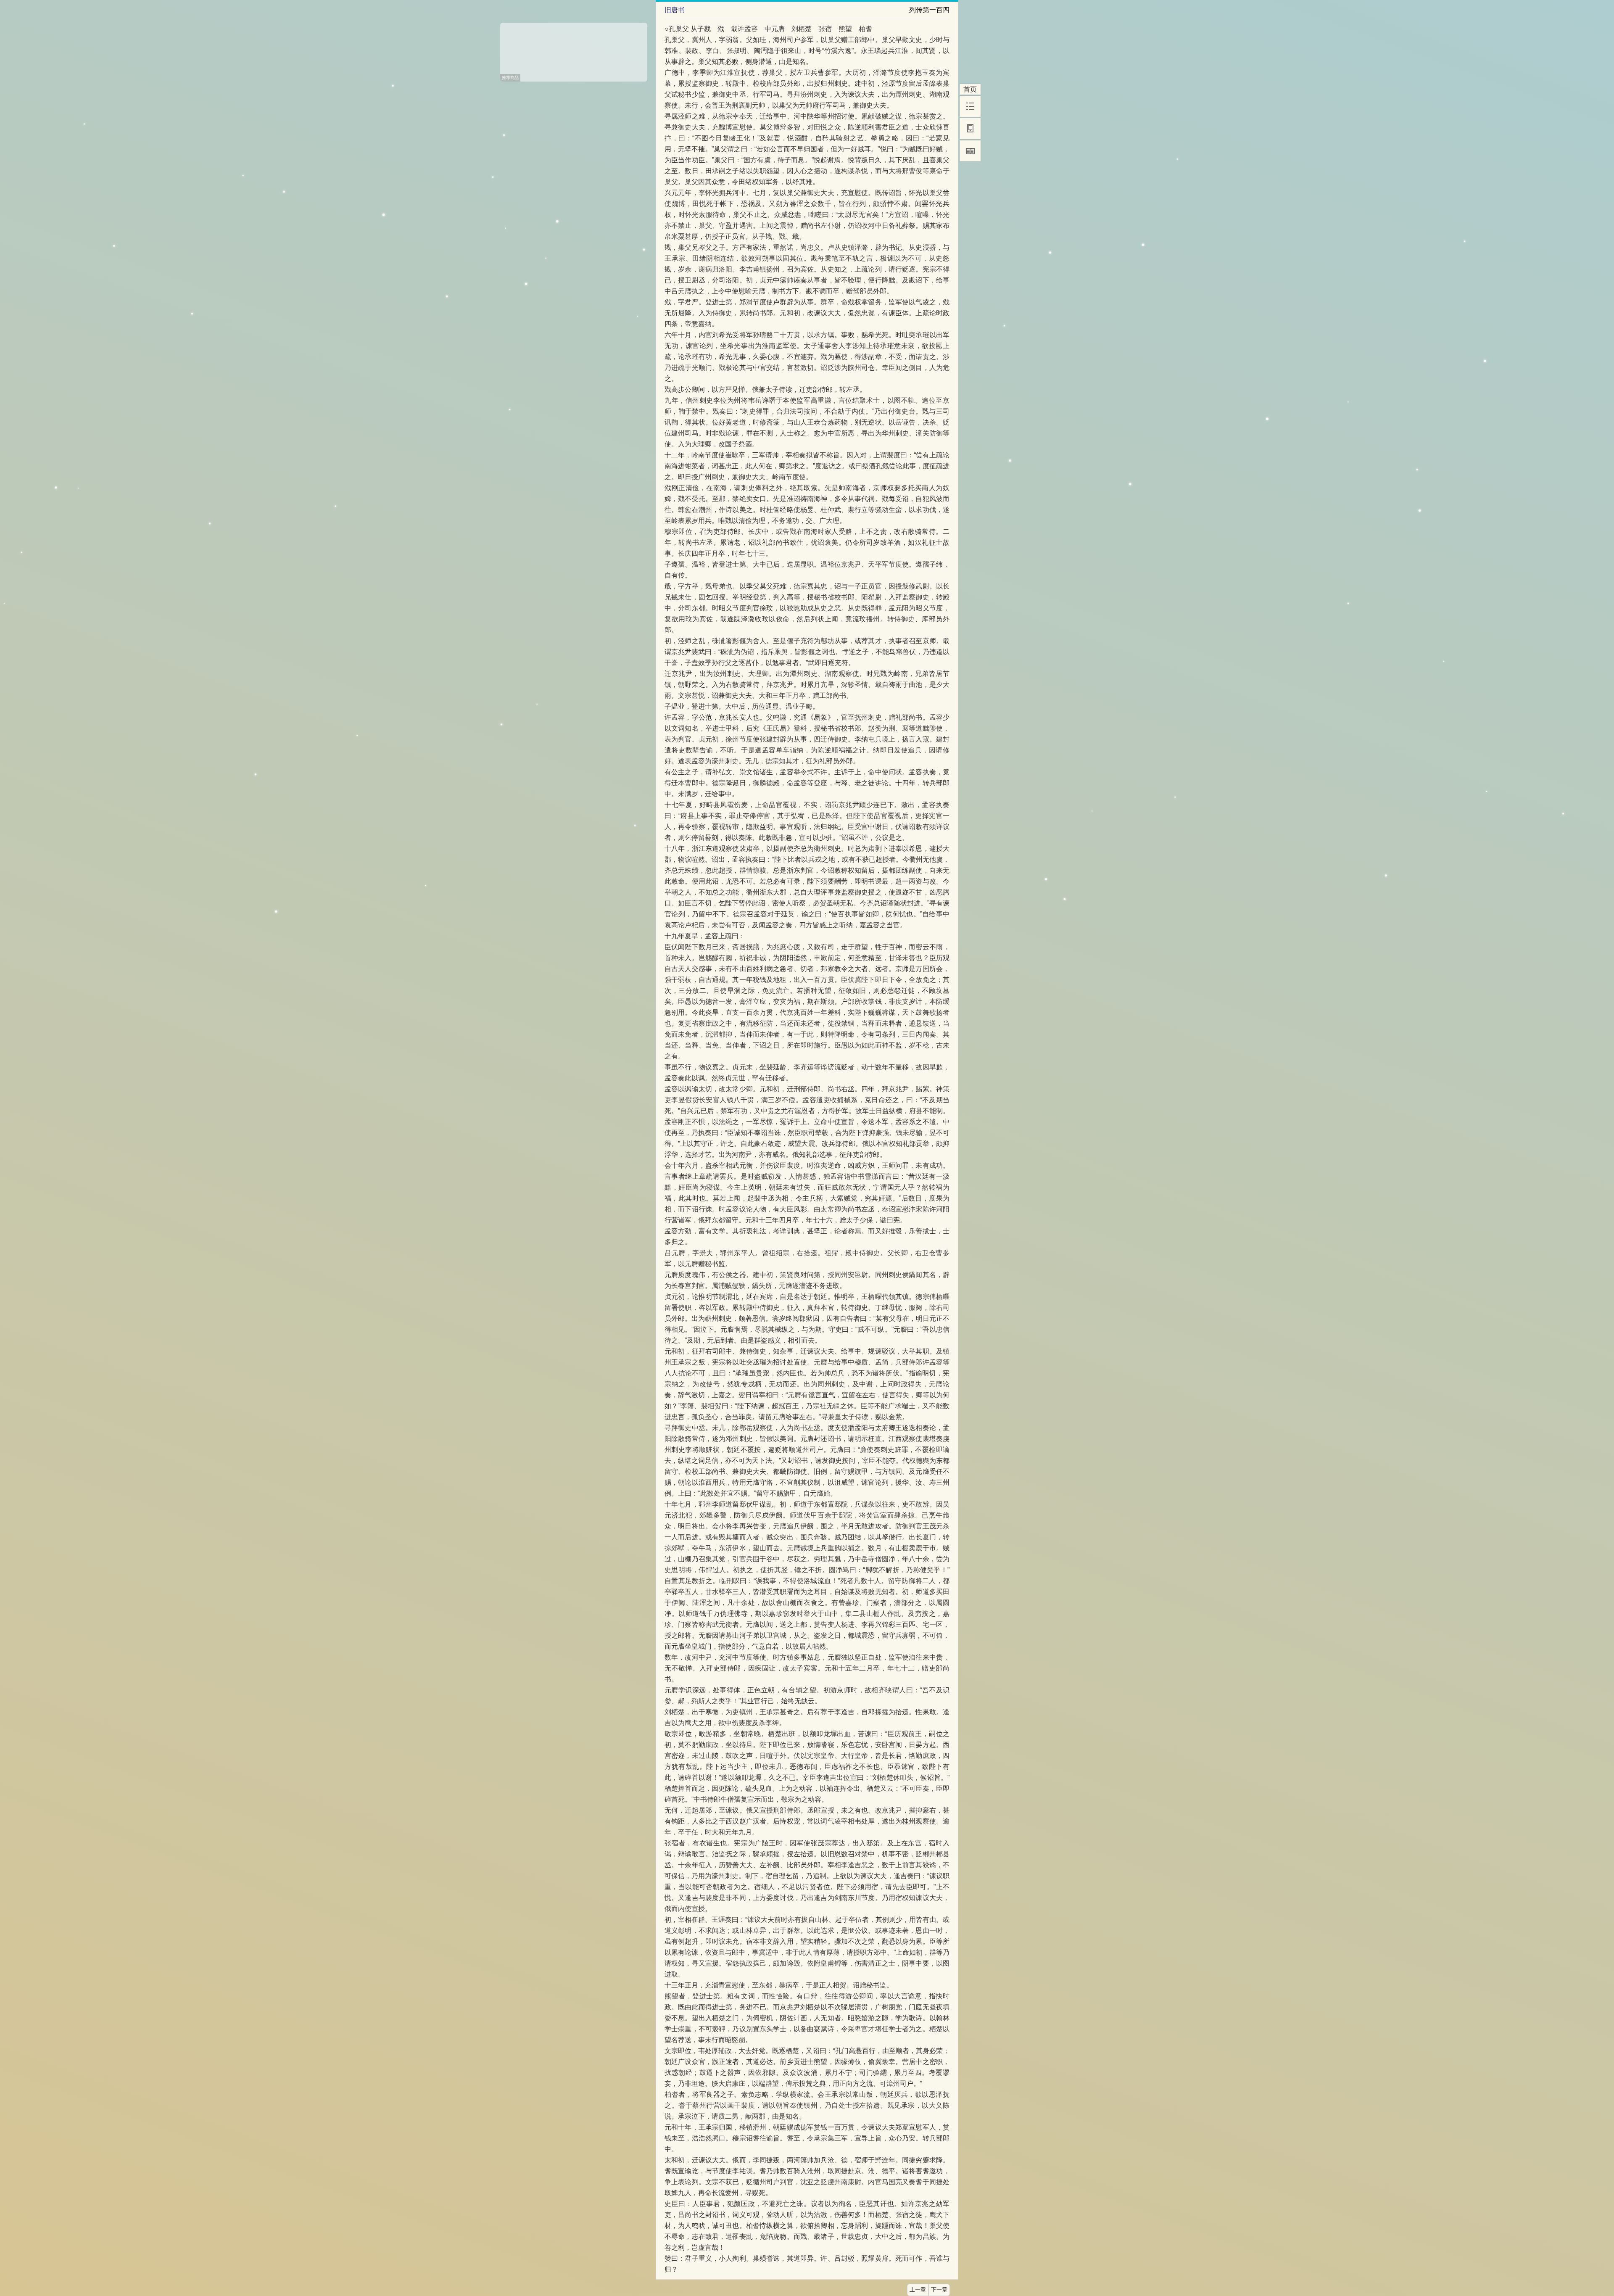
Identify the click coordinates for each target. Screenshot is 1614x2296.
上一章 (918, 2290)
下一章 (939, 2290)
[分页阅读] (970, 151)
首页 (970, 89)
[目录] (970, 106)
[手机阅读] (970, 129)
